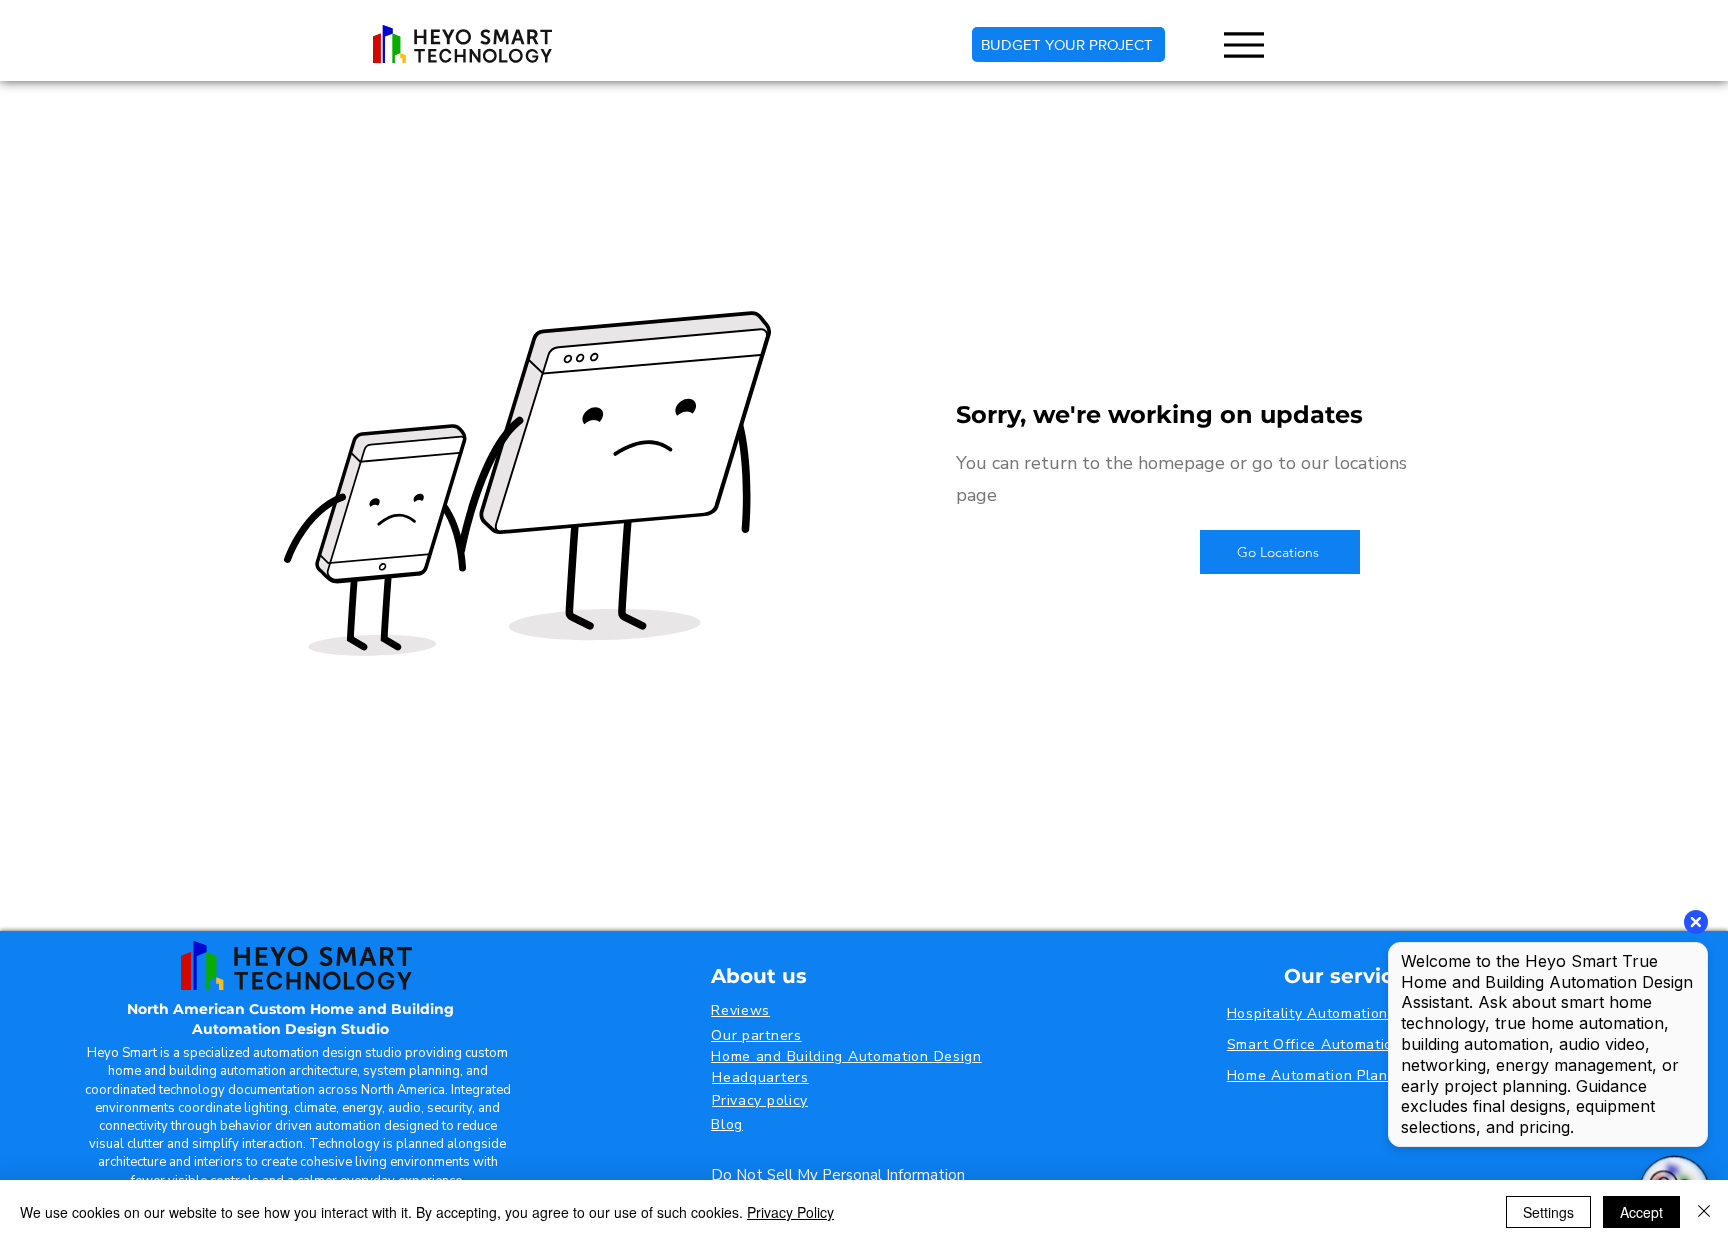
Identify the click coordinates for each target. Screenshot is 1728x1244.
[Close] (1704, 1212)
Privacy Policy (790, 1212)
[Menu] (1243, 44)
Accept (1641, 1212)
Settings (1548, 1212)
